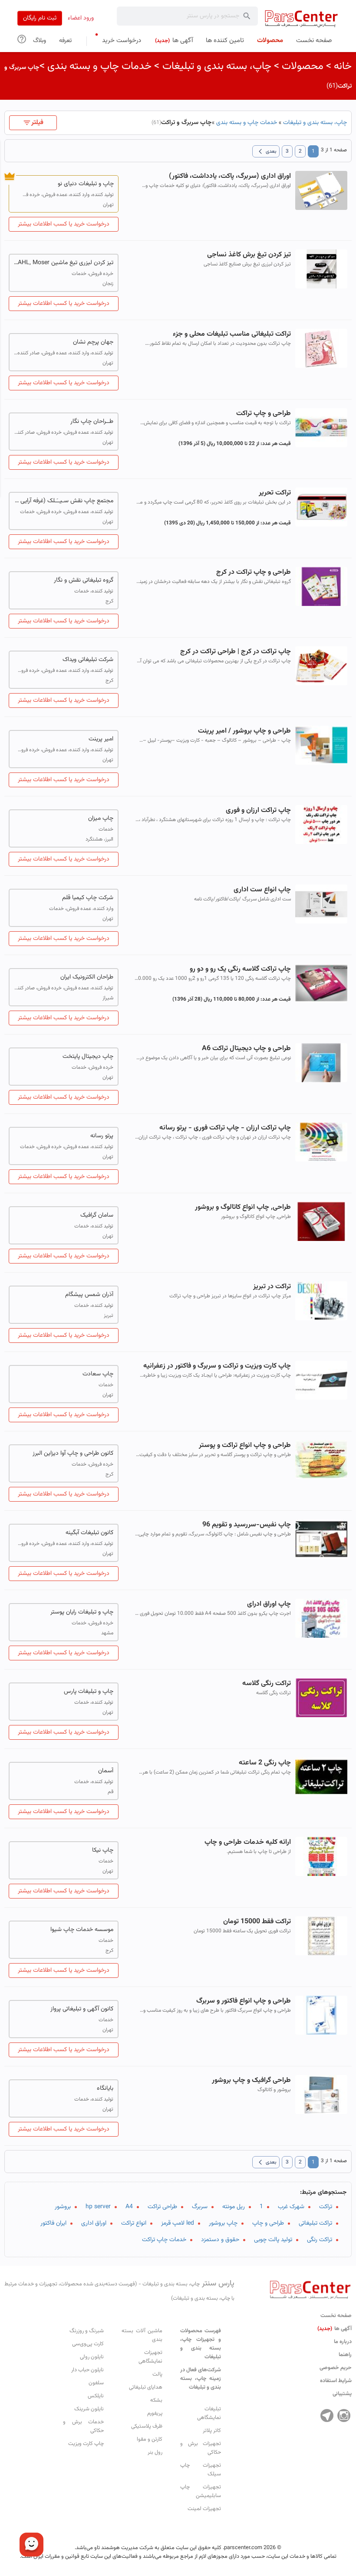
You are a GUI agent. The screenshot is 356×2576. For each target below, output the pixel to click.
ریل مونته (234, 2207)
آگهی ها (335, 2329)
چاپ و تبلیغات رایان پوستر (82, 1612)
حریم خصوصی (336, 2368)
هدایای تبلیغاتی (146, 2387)
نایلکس (96, 2396)
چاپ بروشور (223, 2223)
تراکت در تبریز (272, 1287)
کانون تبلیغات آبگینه (89, 1533)
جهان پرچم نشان (93, 342)
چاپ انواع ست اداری (262, 890)
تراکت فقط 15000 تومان (257, 1922)
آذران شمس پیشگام (89, 1295)
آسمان (106, 1771)
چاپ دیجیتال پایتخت (88, 1057)
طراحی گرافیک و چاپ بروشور (251, 2080)
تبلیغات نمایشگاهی (209, 2413)
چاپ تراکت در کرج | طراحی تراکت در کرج (236, 652)
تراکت (326, 2207)
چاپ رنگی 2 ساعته (265, 1763)
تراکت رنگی (320, 2240)
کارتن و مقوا (150, 2439)
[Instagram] (344, 2416)
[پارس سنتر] (302, 18)
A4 (129, 2207)
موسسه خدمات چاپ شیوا (82, 1930)
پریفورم (155, 2413)
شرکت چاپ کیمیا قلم (88, 898)
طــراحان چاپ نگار (92, 422)
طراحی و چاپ (268, 2223)
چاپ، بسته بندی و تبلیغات (217, 66)
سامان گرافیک (97, 1215)
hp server (98, 2207)
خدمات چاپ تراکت (164, 2240)
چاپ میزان (101, 818)
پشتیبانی (342, 2394)
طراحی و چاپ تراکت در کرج (254, 572)
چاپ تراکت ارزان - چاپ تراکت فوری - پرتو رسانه (225, 1128)
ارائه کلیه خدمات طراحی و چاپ (248, 1842)
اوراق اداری (94, 2223)
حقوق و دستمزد (220, 2240)
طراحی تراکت (162, 2207)
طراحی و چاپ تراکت (264, 414)
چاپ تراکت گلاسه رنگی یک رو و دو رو (240, 969)
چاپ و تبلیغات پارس (89, 1692)
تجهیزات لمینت (204, 2509)
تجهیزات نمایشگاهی (150, 2357)
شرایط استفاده (336, 2381)
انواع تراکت (134, 2223)
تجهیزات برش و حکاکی (201, 2448)
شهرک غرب (291, 2207)
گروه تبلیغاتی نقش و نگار (84, 580)
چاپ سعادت (98, 1374)
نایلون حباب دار (87, 2370)
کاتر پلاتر (212, 2431)
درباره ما (343, 2342)
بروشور (63, 2207)
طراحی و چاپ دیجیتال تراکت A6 (246, 1049)
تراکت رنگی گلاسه (267, 1684)
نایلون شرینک (89, 2409)
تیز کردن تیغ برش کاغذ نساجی (249, 255)
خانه (343, 66)
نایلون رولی (92, 2357)
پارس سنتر (119, 2290)
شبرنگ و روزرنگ (87, 2331)
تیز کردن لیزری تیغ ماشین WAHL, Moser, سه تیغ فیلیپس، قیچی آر (64, 263)
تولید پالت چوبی (273, 2240)
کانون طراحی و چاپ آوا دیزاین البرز (73, 1453)
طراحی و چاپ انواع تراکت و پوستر (245, 1445)
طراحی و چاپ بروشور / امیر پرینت (244, 731)
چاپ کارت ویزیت (86, 2444)
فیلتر (37, 123)
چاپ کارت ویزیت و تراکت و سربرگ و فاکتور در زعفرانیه (217, 1366)
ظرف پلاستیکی (147, 2426)
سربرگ (200, 2207)
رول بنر (155, 2452)
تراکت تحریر (275, 493)
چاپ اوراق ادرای (269, 1604)
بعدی (266, 151)
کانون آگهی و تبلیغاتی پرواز (82, 2009)
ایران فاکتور (53, 2223)
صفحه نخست (336, 2316)
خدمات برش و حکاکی (83, 2426)
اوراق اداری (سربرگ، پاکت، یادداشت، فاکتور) (230, 176)
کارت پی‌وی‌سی (88, 2344)
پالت (157, 2374)
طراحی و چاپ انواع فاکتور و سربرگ (244, 2001)
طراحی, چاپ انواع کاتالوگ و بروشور (243, 1207)
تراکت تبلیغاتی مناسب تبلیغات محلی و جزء (232, 334)
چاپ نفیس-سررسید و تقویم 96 (247, 1525)
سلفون (96, 2383)
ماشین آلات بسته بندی (142, 2335)
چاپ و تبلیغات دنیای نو (86, 184)
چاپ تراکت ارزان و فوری (258, 810)
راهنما (345, 2355)
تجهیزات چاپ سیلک (201, 2470)
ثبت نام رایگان (40, 18)
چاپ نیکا (103, 1850)
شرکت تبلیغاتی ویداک (88, 660)
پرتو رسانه (102, 1136)
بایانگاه (105, 2088)
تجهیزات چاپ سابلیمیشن (201, 2491)
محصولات (303, 66)
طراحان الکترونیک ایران (87, 977)
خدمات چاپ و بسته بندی (99, 66)
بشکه (156, 2400)
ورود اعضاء (81, 18)
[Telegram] (327, 2416)
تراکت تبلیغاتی (315, 2223)
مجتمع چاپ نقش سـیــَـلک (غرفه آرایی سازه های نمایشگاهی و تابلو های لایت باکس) (64, 501)
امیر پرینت (101, 739)
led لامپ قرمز (178, 2223)
